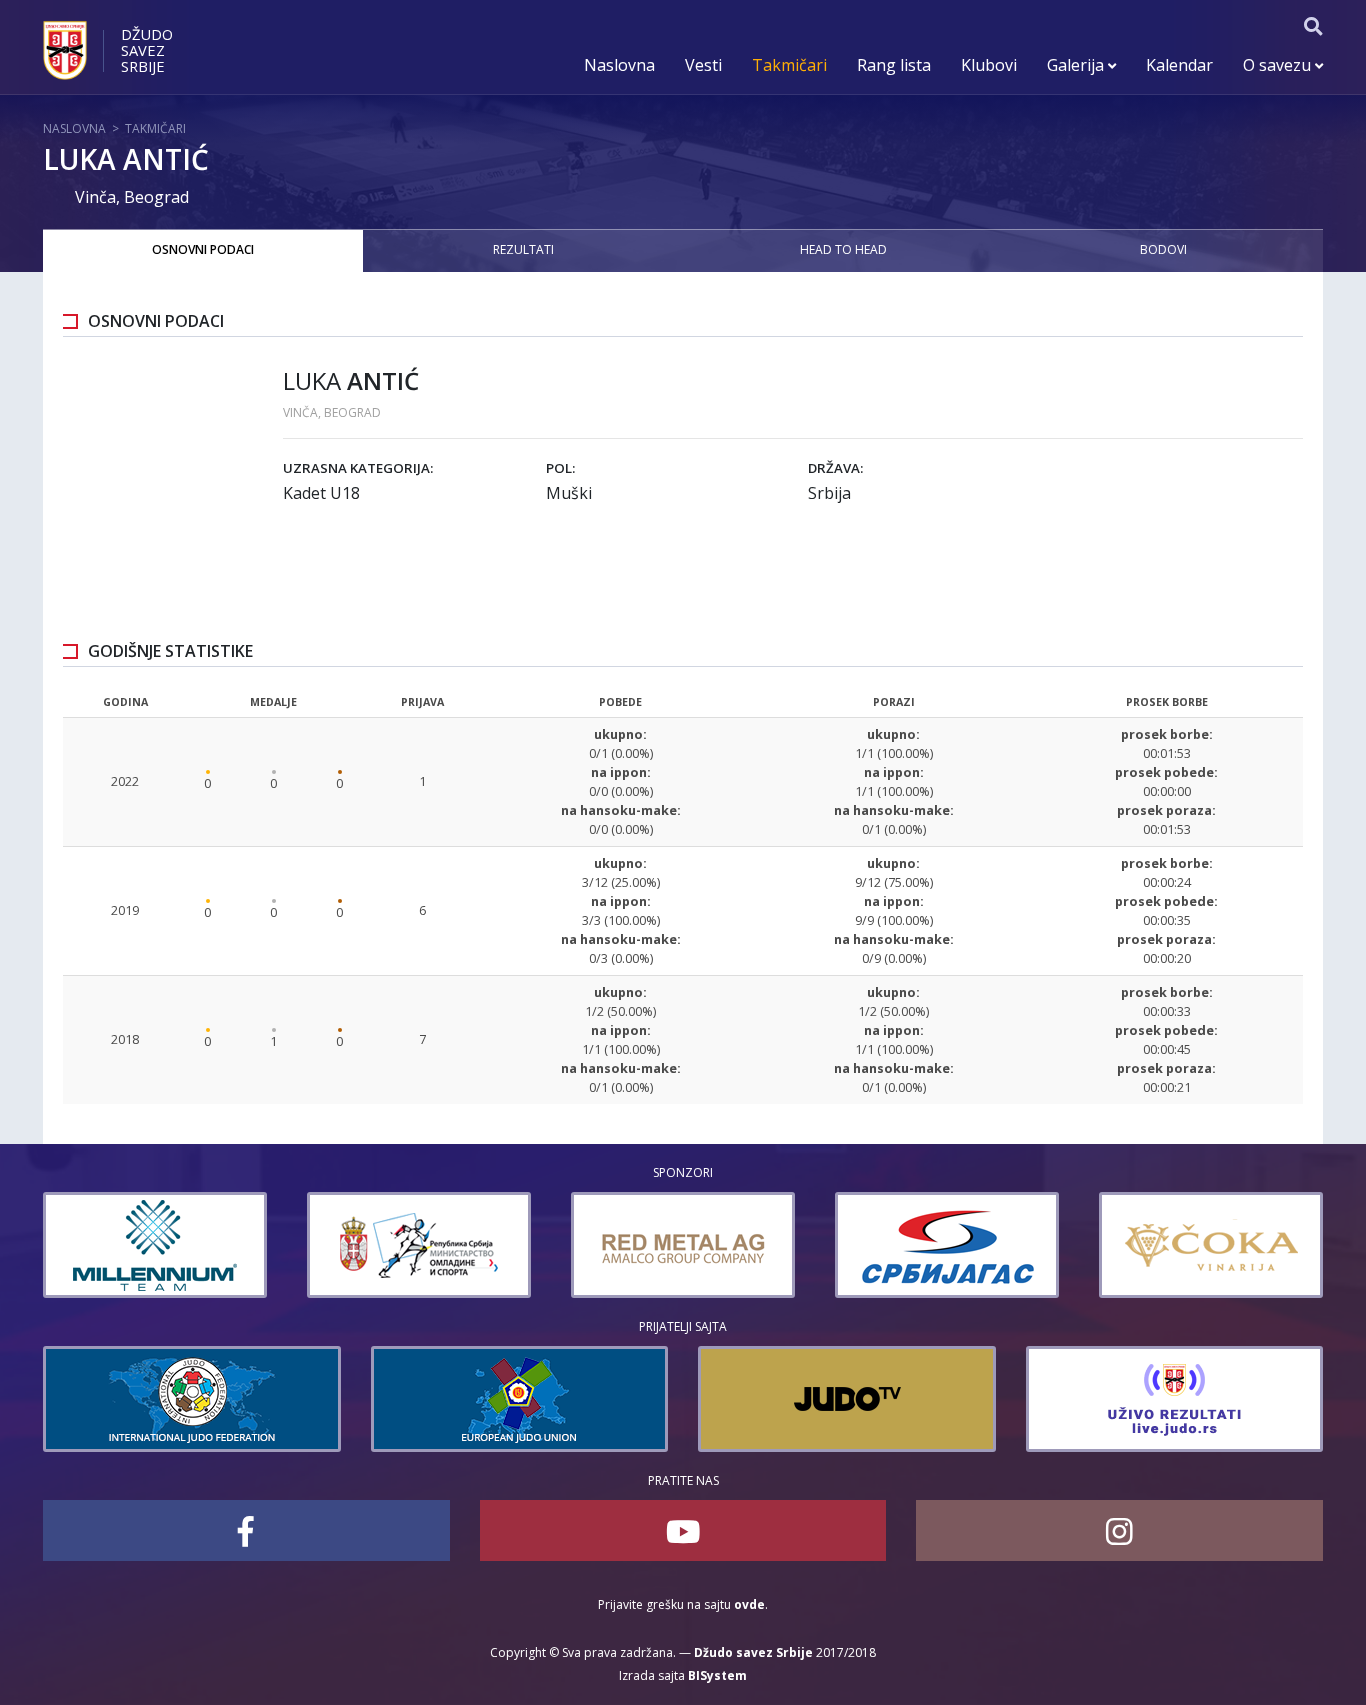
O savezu (1279, 65)
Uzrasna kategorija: (358, 468)
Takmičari (789, 65)
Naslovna (619, 65)
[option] (155, 1245)
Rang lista (894, 65)
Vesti (703, 65)
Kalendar (1179, 65)
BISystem (717, 1675)
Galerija (1077, 65)
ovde (749, 1604)
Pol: (560, 468)
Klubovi (989, 65)
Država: (835, 468)
